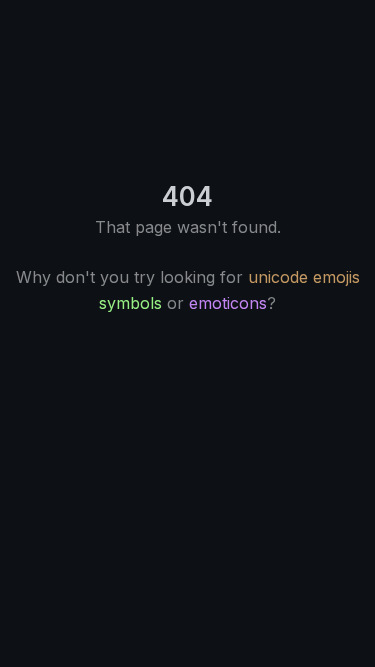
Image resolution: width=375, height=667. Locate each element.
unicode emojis (304, 277)
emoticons (228, 303)
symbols (130, 303)
